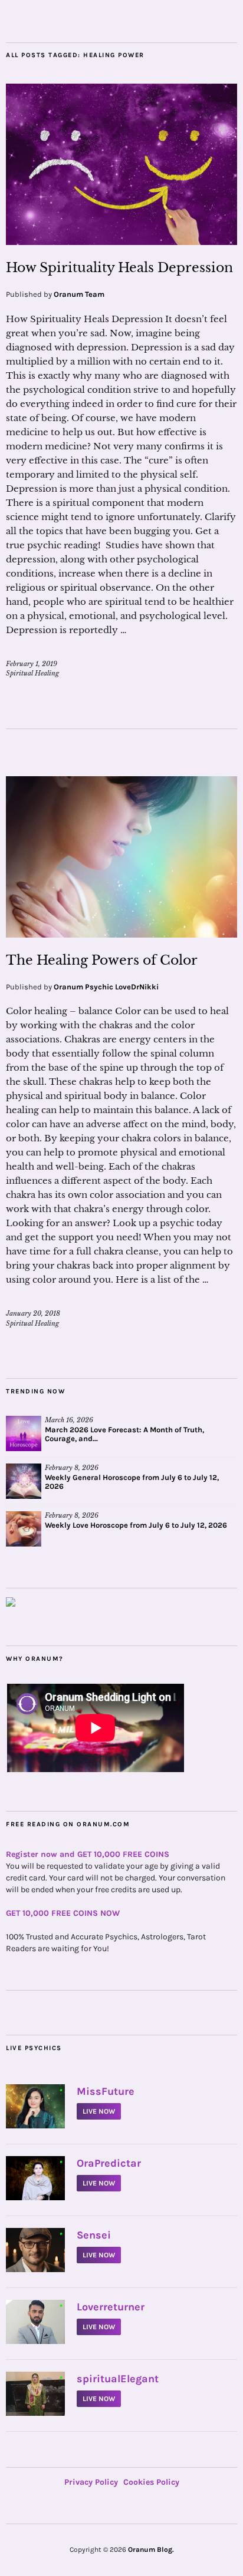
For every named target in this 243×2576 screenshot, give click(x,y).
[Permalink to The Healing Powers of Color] (121, 934)
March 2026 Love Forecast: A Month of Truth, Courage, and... (124, 1434)
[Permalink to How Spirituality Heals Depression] (121, 241)
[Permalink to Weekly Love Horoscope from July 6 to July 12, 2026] (24, 1529)
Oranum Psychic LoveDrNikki (106, 987)
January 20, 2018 (33, 1313)
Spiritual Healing (32, 673)
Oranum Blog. (151, 2549)
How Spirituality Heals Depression (119, 268)
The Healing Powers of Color (102, 960)
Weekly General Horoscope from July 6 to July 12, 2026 (132, 1482)
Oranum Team (79, 294)
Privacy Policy (91, 2482)
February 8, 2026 (72, 1468)
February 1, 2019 (32, 664)
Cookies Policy (151, 2482)
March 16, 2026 (69, 1420)
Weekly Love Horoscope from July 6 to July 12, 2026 (136, 1525)
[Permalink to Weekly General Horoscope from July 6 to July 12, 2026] (24, 1481)
